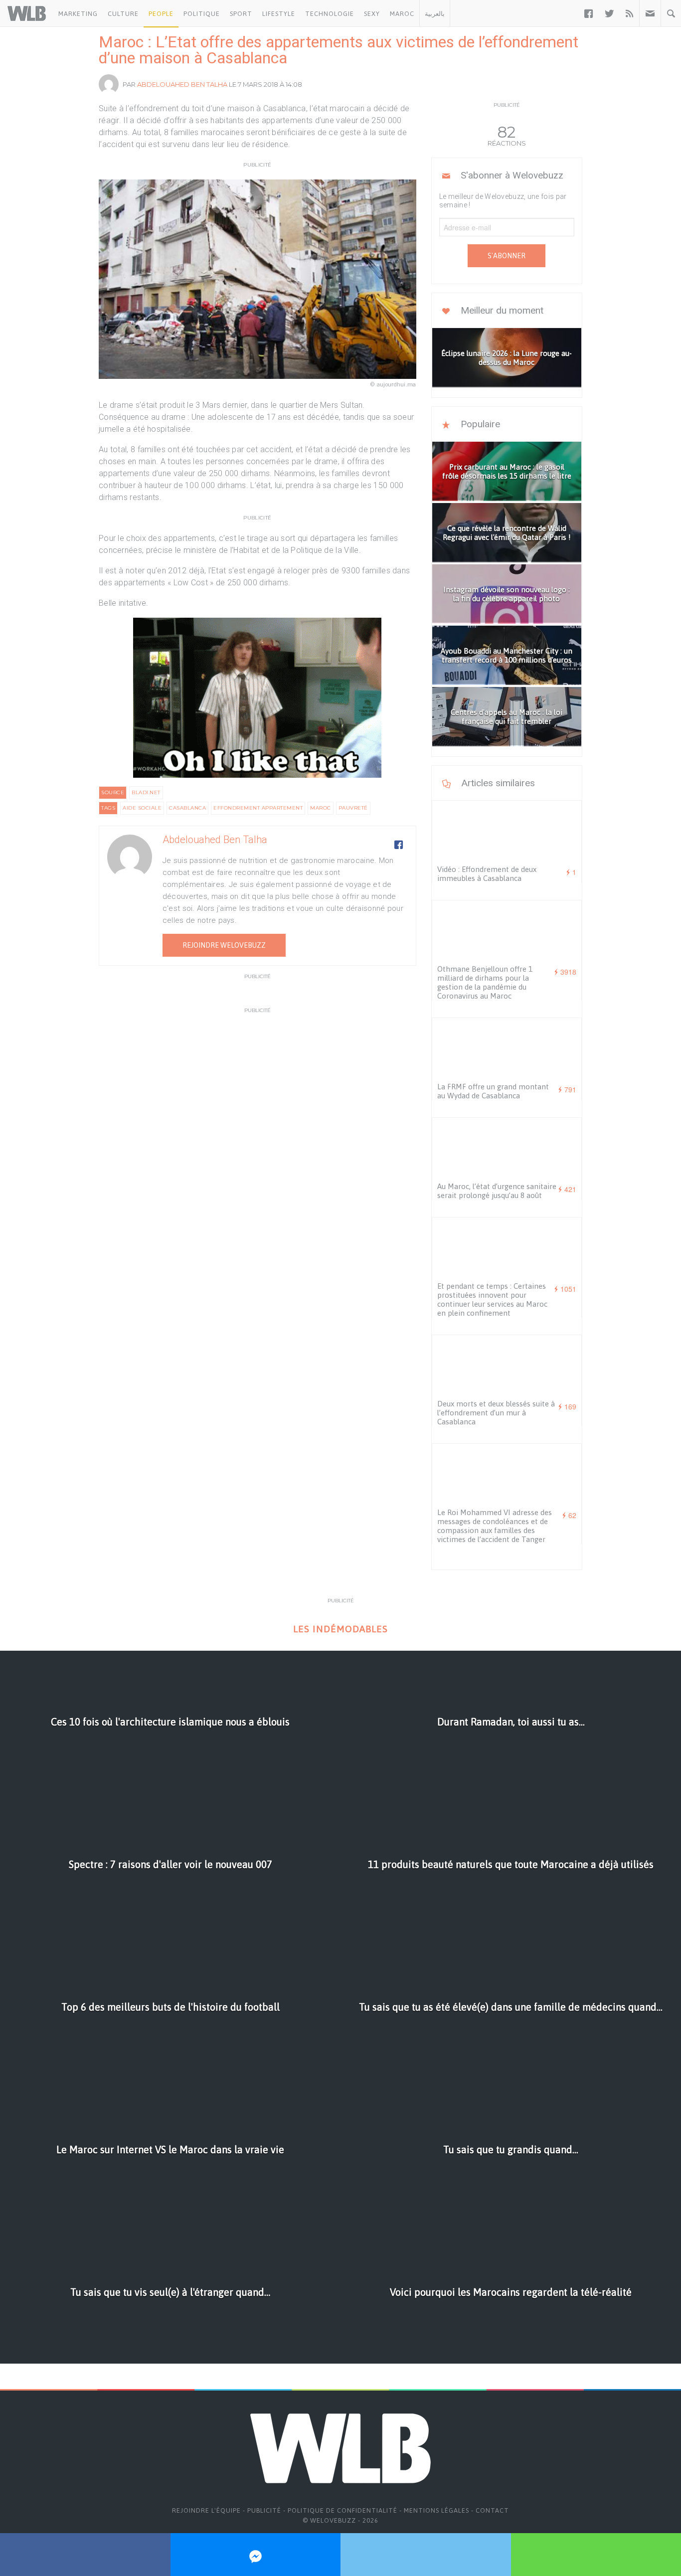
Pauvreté (353, 808)
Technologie (330, 14)
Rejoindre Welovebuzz (224, 945)
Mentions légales (436, 2510)
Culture (123, 14)
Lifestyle (279, 14)
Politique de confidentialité (342, 2510)
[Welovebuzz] (27, 13)
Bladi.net (146, 792)
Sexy (372, 14)
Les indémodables (340, 1629)
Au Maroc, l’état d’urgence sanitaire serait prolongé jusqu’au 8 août (497, 1191)
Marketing (78, 14)
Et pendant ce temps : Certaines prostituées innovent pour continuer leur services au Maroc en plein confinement (492, 1299)
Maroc (402, 14)
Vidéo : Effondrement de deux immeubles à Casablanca (487, 874)
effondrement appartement (258, 808)
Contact (492, 2510)
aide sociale (142, 808)
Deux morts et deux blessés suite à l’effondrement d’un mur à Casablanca (496, 1413)
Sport (241, 14)
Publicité (264, 2510)
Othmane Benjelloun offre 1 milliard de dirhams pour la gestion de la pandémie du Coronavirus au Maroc (485, 982)
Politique (202, 14)
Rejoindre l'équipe (206, 2510)
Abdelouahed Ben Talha (182, 84)
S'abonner (507, 256)
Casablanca (187, 808)
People (161, 14)
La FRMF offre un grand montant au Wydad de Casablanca (493, 1091)
